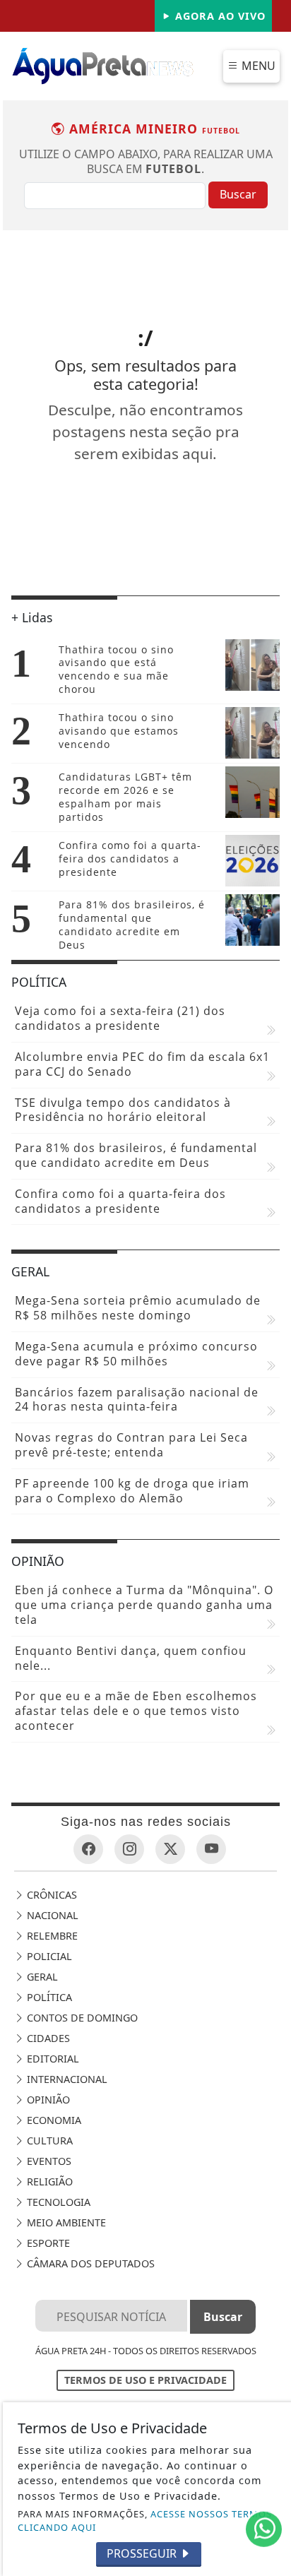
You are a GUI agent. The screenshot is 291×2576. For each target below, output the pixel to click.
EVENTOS (48, 2161)
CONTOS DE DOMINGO (81, 2018)
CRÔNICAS (51, 1895)
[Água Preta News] (103, 65)
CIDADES (47, 2038)
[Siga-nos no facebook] (88, 1849)
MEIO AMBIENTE (65, 2222)
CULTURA (48, 2141)
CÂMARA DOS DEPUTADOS (89, 2263)
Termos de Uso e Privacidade (145, 2380)
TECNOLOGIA (57, 2202)
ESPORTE (47, 2243)
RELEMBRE (51, 1936)
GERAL (41, 1977)
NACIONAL (51, 1915)
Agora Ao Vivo (219, 16)
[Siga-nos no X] (170, 1849)
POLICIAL (48, 1956)
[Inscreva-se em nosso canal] (211, 1849)
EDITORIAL (52, 2059)
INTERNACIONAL (66, 2079)
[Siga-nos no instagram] (129, 1849)
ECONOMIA (53, 2120)
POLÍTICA (48, 1997)
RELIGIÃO (48, 2182)
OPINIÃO (47, 2100)
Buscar (238, 194)
